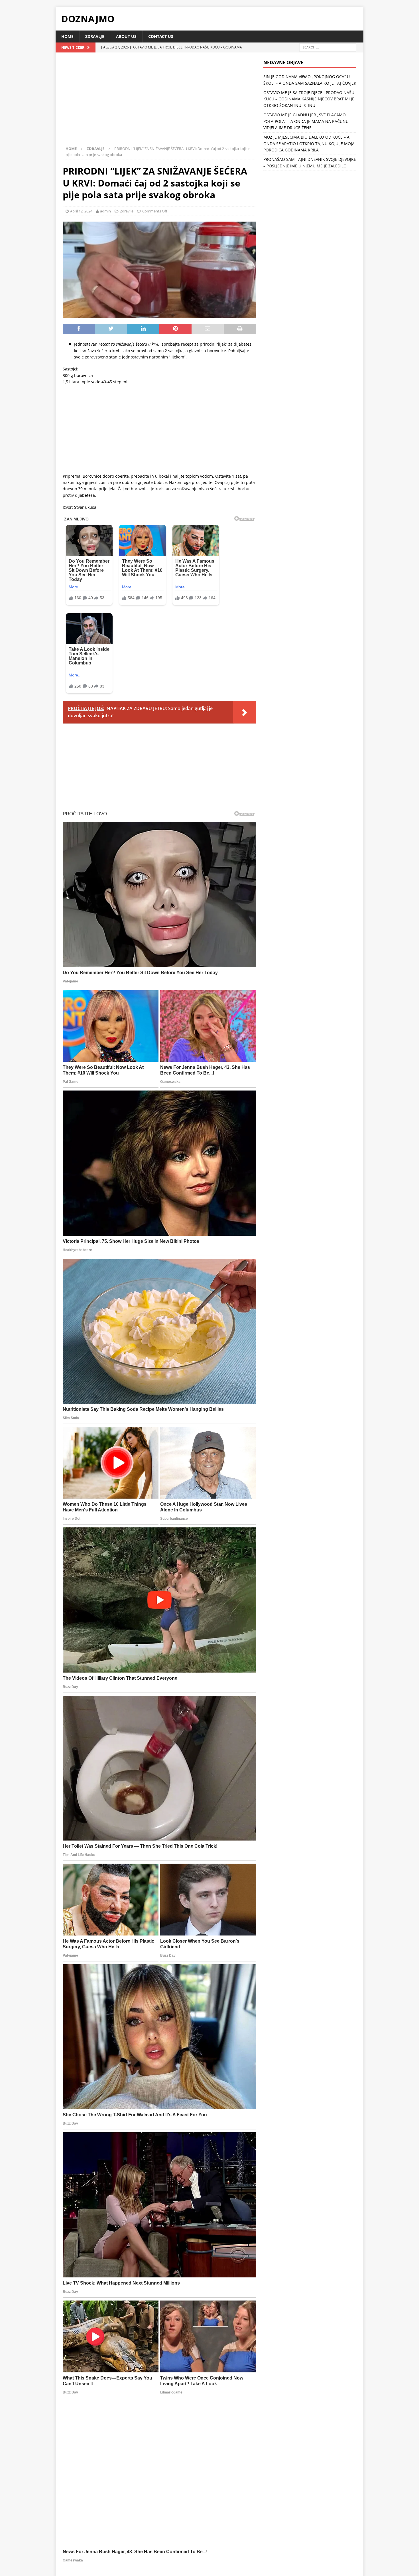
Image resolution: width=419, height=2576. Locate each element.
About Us (126, 36)
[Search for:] (328, 47)
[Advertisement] (159, 102)
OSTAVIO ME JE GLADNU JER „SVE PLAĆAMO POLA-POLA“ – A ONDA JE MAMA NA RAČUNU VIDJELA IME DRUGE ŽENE (306, 121)
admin (105, 211)
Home (67, 36)
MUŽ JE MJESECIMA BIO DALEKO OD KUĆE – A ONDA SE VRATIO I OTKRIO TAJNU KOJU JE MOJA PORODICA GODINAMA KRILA (309, 143)
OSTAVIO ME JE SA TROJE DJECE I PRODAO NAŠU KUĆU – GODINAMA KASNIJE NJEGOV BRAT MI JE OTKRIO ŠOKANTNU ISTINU (309, 99)
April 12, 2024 (81, 211)
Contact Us (161, 36)
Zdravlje (95, 36)
